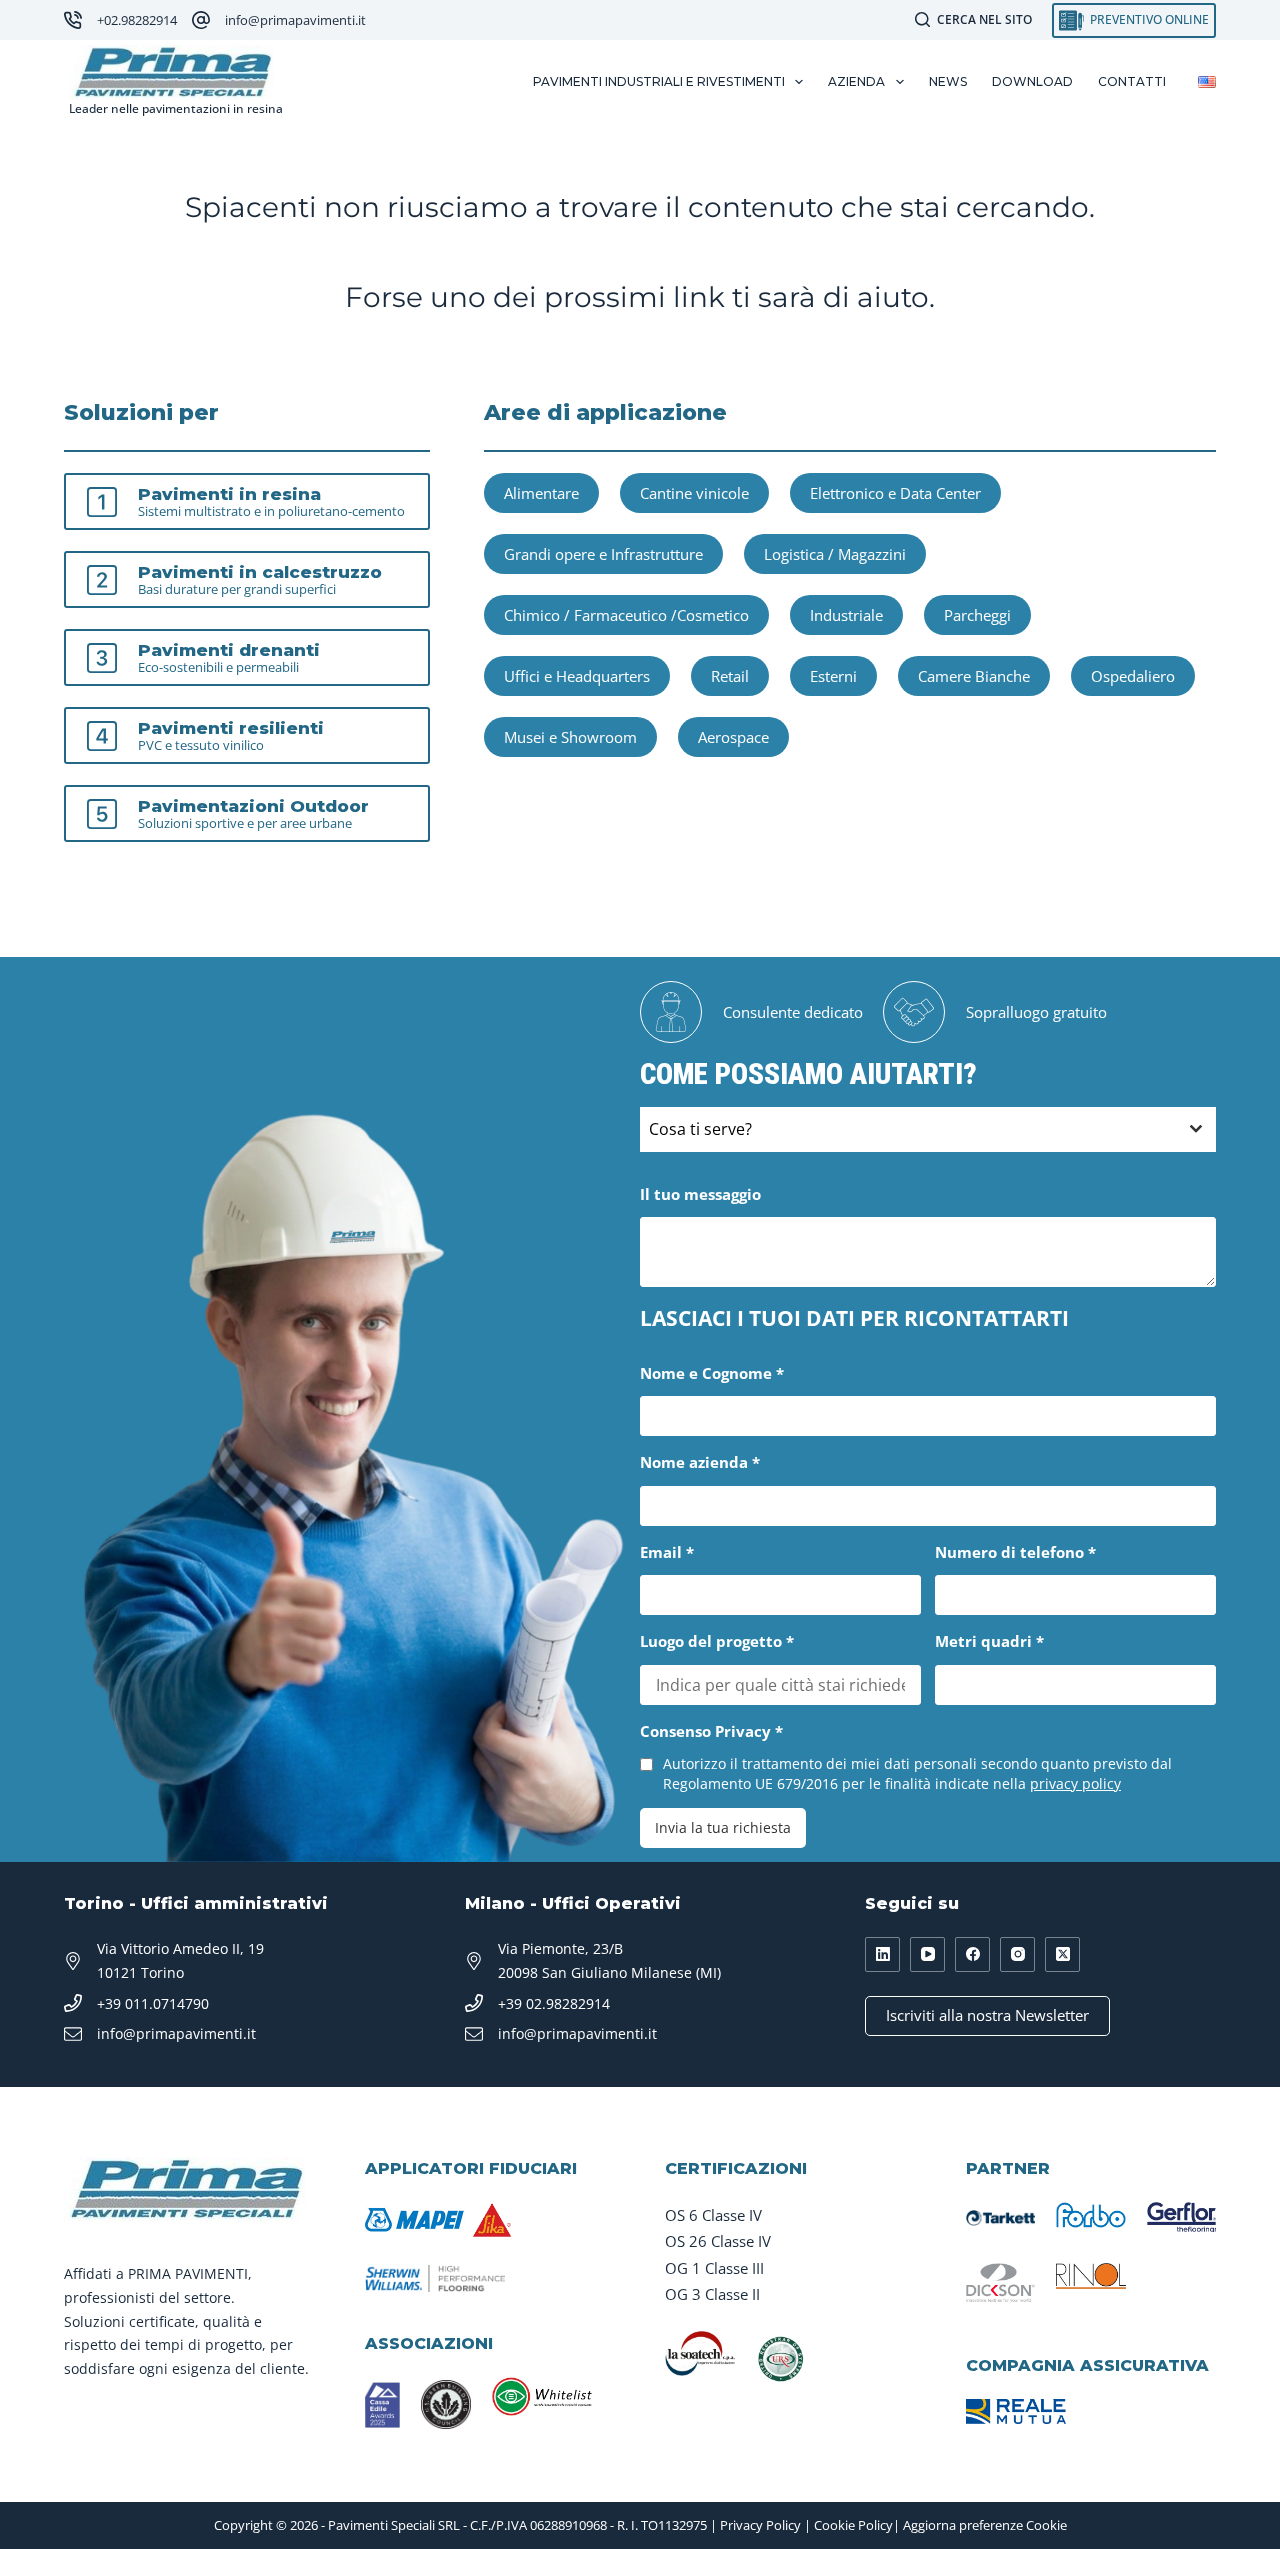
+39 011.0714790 (153, 2003)
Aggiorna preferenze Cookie (985, 2525)
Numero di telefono (1015, 1552)
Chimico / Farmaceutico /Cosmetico (626, 615)
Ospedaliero (1133, 676)
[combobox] (928, 1129)
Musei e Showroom (570, 737)
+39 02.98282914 (554, 2003)
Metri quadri (989, 1641)
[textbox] (909, 1129)
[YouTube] (927, 1954)
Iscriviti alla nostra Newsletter (987, 2015)
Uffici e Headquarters (577, 676)
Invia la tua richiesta (723, 1827)
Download (1032, 81)
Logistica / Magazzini (835, 554)
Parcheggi (977, 615)
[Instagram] (1017, 1954)
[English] (1207, 82)
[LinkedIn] (882, 1954)
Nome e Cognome (712, 1373)
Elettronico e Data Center (895, 493)
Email (667, 1552)
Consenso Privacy (711, 1731)
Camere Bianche (974, 676)
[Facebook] (972, 1954)
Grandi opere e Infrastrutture (603, 554)
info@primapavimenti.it (295, 20)
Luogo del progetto (717, 1641)
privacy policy (1075, 1783)
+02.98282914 (137, 20)
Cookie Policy (853, 2525)
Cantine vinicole (694, 493)
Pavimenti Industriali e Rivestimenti (659, 81)
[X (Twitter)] (1062, 1954)
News (948, 81)
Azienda (856, 81)
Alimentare (541, 493)
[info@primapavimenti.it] (201, 20)
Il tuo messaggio (700, 1194)
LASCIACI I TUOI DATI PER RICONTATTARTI (854, 1318)
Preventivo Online (1149, 19)
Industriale (846, 615)
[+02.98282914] (73, 20)
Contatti (1132, 81)
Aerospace (733, 737)
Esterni (833, 676)
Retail (730, 676)
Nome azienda (700, 1462)
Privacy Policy (760, 2525)
